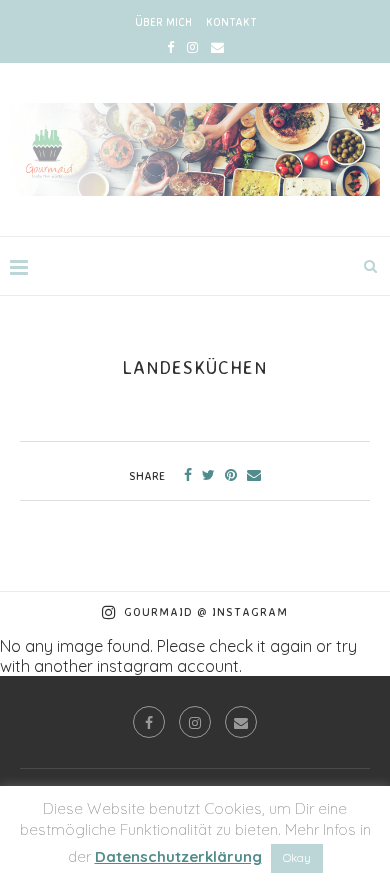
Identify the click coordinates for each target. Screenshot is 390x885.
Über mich (163, 22)
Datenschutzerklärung (178, 856)
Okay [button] (297, 858)
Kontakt (231, 22)
